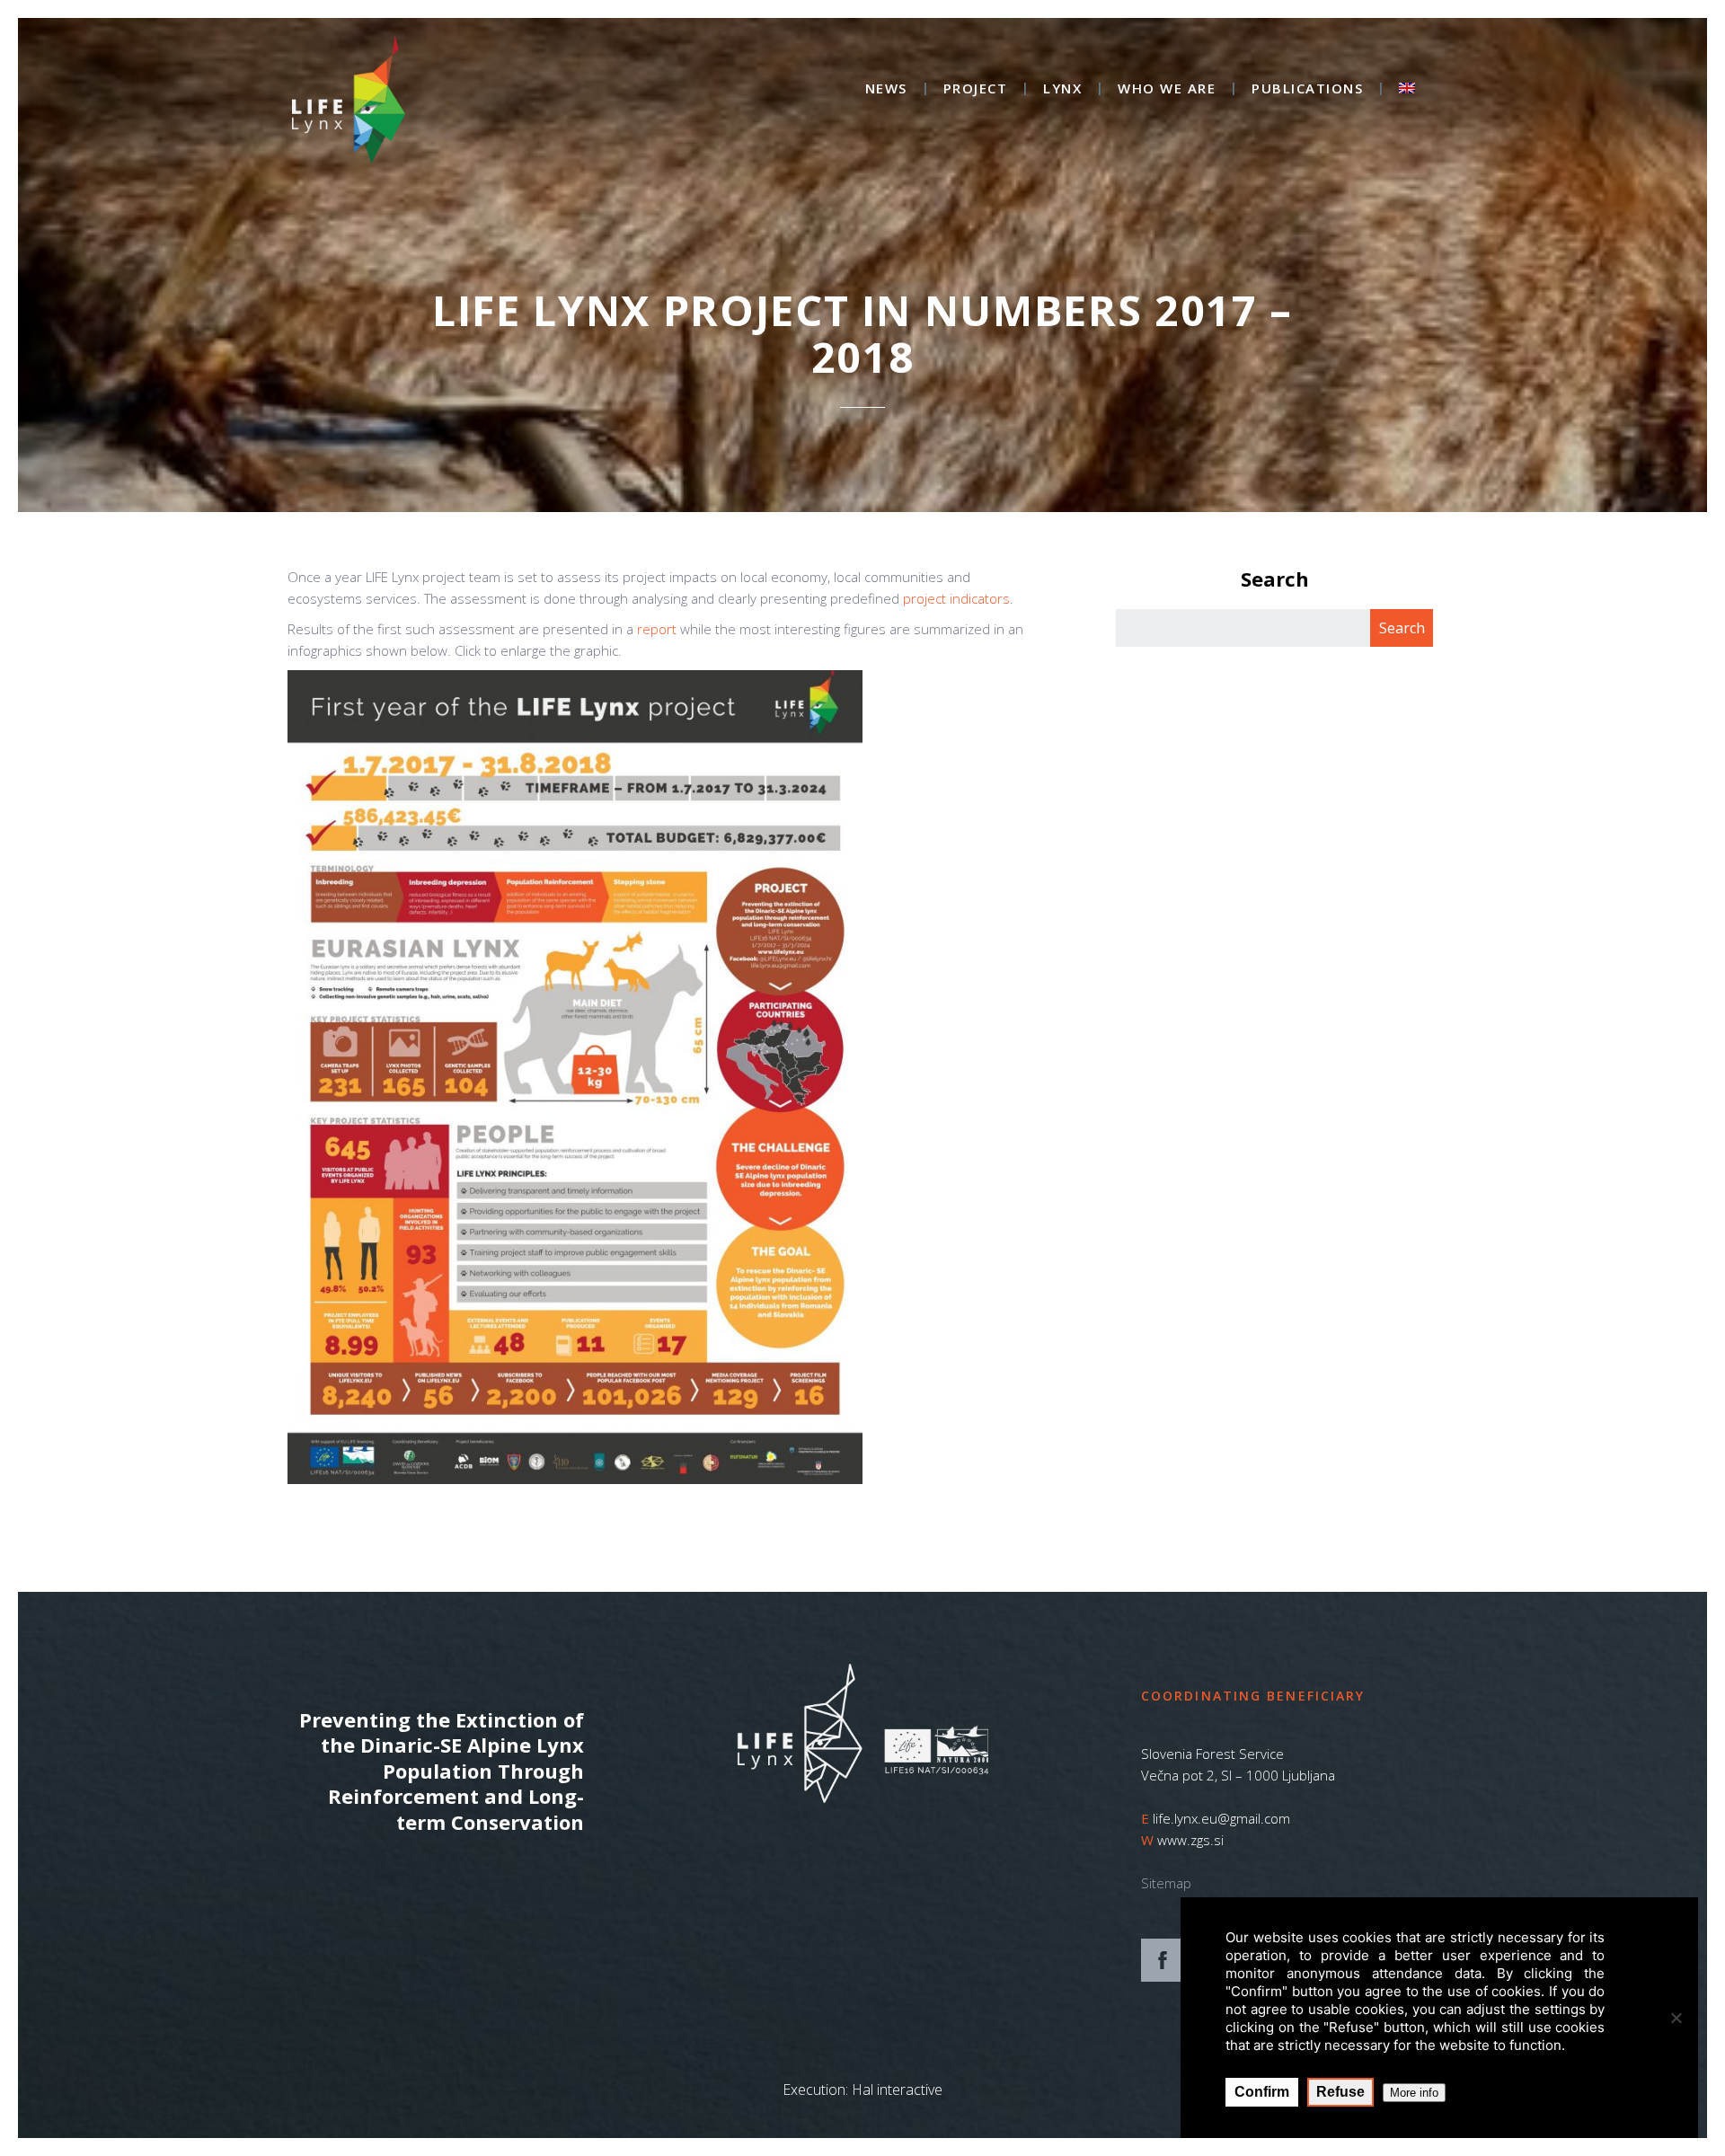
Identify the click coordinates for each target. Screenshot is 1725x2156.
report (657, 629)
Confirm (1262, 2092)
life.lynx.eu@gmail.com (1221, 1818)
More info (1414, 2093)
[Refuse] (1676, 2018)
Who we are (1167, 89)
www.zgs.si (1190, 1840)
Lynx (1062, 89)
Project (976, 89)
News (886, 89)
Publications (1307, 89)
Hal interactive (897, 2090)
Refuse (1340, 2092)
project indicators (956, 598)
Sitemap (1166, 1883)
